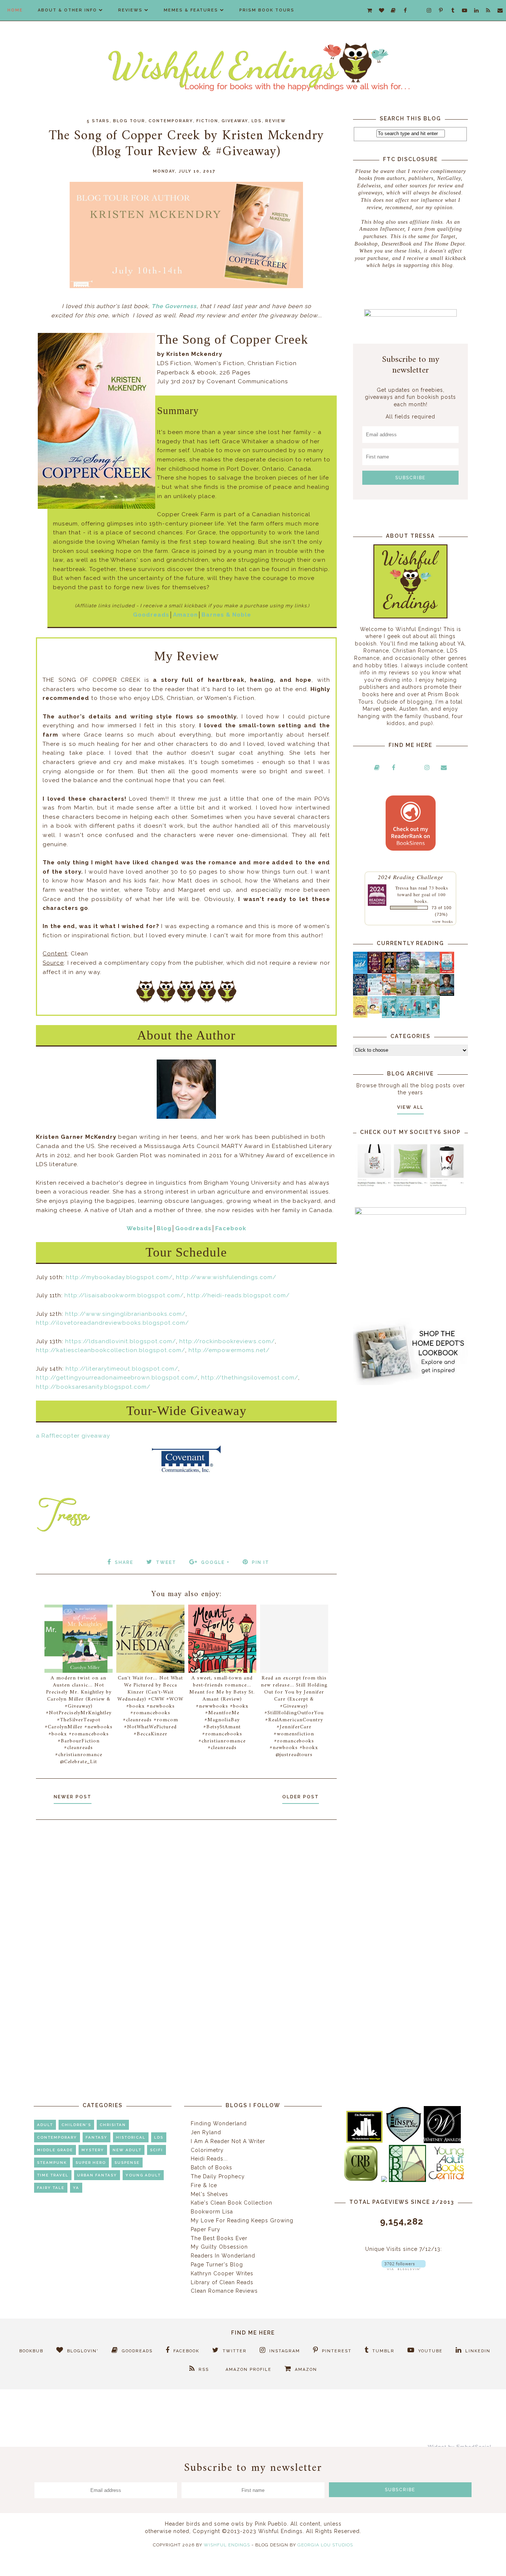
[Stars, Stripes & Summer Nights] (404, 971)
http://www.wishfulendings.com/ (226, 1277)
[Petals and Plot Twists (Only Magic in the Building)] (404, 1016)
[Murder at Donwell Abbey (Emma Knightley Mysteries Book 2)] (375, 994)
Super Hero (91, 2163)
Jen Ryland (206, 2132)
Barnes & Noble (226, 615)
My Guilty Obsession (219, 2247)
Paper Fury (206, 2229)
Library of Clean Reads (222, 2282)
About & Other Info (67, 10)
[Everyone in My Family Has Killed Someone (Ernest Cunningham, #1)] (447, 971)
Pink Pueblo (271, 2524)
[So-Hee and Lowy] (375, 1012)
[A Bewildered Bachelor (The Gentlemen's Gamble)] (432, 972)
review (276, 121)
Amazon (185, 615)
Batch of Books (212, 2168)
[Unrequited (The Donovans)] (404, 994)
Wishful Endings (227, 2545)
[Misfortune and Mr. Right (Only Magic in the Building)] (389, 1016)
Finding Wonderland (219, 2123)
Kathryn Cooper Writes (222, 2273)
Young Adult (143, 2175)
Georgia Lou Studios (325, 2545)
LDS (257, 121)
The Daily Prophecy (218, 2176)
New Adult (127, 2150)
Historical (131, 2137)
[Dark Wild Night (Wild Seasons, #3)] (360, 972)
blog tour (129, 121)
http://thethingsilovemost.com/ (250, 1378)
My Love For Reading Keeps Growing (242, 2220)
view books (443, 921)
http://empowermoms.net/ (229, 1350)
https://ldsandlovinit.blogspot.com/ (121, 1341)
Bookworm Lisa (212, 2212)
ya (76, 2188)
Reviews (130, 10)
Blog (164, 1228)
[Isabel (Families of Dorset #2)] (432, 994)
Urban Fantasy (97, 2175)
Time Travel (53, 2175)
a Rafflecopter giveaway (73, 1436)
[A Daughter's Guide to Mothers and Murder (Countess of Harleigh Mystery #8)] (360, 1016)
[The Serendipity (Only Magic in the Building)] (418, 1016)
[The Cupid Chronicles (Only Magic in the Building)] (432, 1016)
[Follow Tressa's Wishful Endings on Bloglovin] (404, 2268)
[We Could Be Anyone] (389, 972)
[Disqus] (186, 1925)
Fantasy (96, 2137)
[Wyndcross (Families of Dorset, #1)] (418, 994)
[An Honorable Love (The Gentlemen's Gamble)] (418, 972)
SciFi (157, 2150)
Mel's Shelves (209, 2194)
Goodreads (151, 615)
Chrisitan (113, 2125)
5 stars (98, 121)
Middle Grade (55, 2150)
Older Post (301, 1797)
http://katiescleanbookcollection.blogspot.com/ (111, 1350)
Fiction (207, 121)
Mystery (93, 2150)
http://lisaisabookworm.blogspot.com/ (124, 1295)
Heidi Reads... (209, 2159)
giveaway (235, 121)
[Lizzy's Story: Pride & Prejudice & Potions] (375, 971)
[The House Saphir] (360, 994)
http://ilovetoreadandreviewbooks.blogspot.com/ (112, 1323)
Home (15, 10)
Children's (76, 2125)
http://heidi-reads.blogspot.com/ (238, 1295)
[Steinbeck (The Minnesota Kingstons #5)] (447, 994)
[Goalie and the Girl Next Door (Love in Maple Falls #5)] (389, 994)
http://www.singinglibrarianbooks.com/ (125, 1314)
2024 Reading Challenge (411, 877)
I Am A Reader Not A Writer (228, 2141)
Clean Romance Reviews (224, 2291)
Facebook (231, 1228)
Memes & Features (191, 10)
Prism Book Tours (267, 10)
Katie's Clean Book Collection (232, 2203)
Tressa (402, 888)
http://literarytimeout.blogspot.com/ (122, 1369)
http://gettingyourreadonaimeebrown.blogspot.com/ (117, 1378)
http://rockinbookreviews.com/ (227, 1341)
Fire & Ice (204, 2185)
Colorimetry (207, 2150)
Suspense (127, 2163)
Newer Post (73, 1797)
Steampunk (52, 2163)
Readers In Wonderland (223, 2256)
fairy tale (51, 2188)
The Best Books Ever (219, 2238)
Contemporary (171, 121)
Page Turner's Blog (217, 2265)
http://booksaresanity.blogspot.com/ (93, 1387)
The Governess (174, 306)
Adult (45, 2125)
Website (140, 1228)
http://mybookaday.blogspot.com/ (119, 1277)
